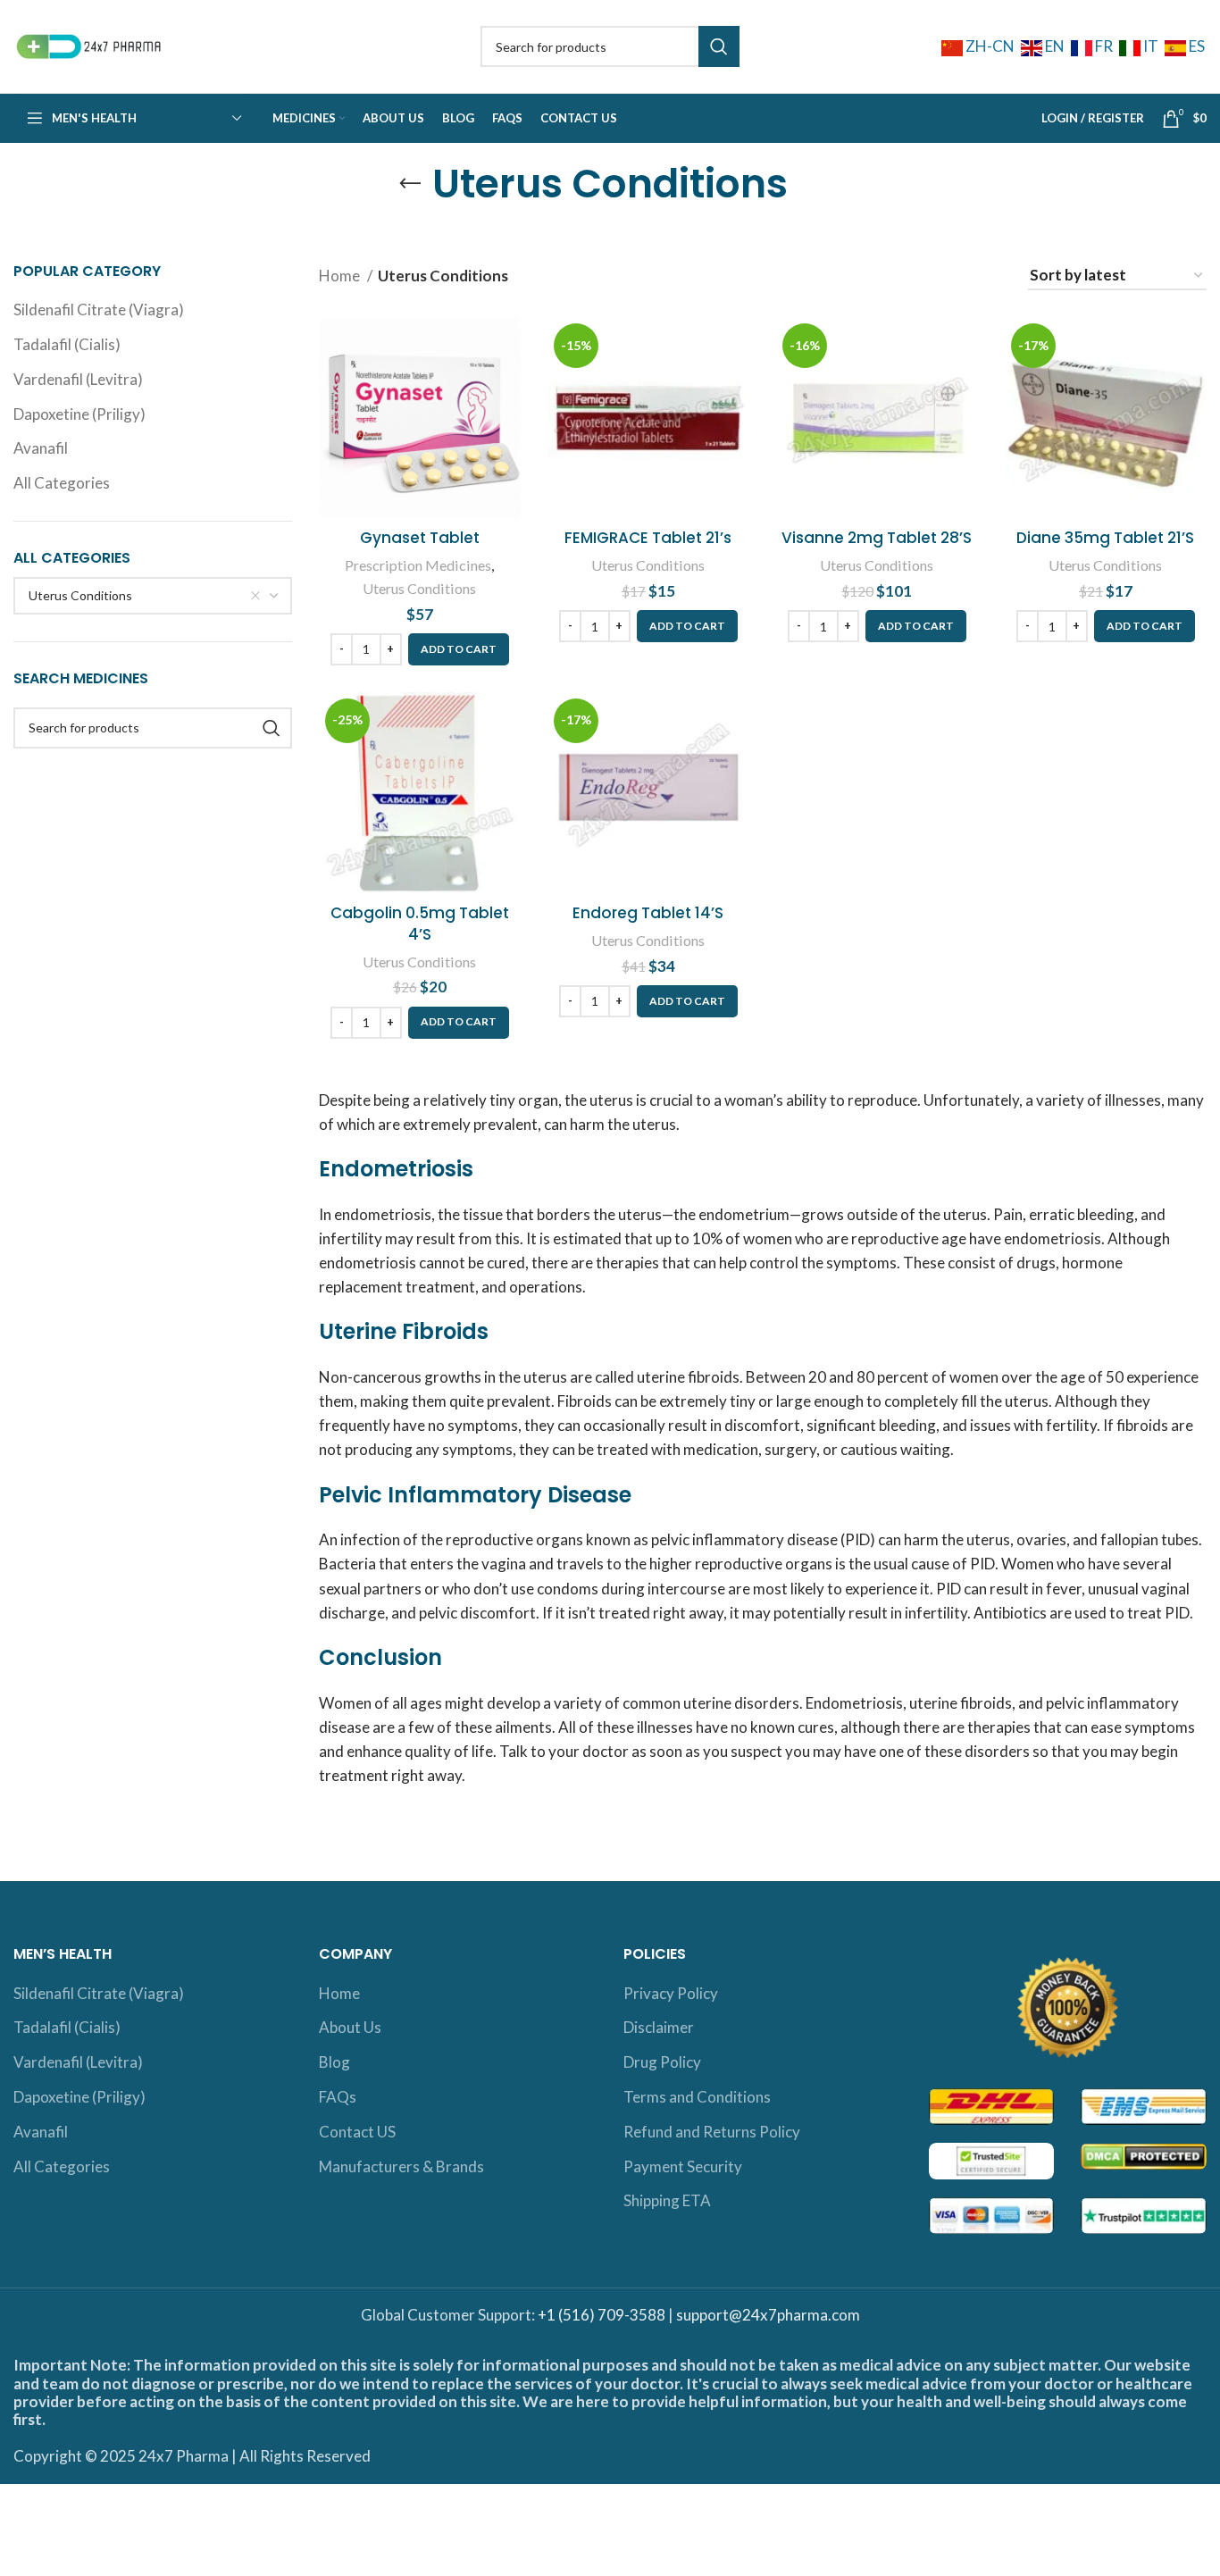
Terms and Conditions (697, 2097)
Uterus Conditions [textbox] (80, 595)
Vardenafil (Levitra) (78, 379)
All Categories (62, 483)
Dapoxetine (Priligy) (79, 414)
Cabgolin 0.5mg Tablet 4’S (420, 924)
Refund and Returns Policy (712, 2132)
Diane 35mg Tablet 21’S (1105, 538)
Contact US (357, 2132)
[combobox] (153, 596)
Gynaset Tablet (420, 538)
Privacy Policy (671, 1993)
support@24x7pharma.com (768, 2315)
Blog (334, 2062)
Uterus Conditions (419, 588)
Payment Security (683, 2166)
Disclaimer (659, 2027)
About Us (350, 2027)
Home (341, 276)
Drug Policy (662, 2062)
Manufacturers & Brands (401, 2166)
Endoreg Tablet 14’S (648, 913)
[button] (459, 649)
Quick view (507, 386)
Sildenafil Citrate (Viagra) (99, 309)
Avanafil (41, 448)
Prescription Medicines (418, 565)
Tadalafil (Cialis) (67, 344)
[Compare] (507, 346)
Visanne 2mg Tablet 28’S (877, 538)
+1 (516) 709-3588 (602, 2315)
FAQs (338, 2097)
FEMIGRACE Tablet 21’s (648, 538)
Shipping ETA (667, 2200)
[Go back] (410, 184)
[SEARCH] (719, 46)
